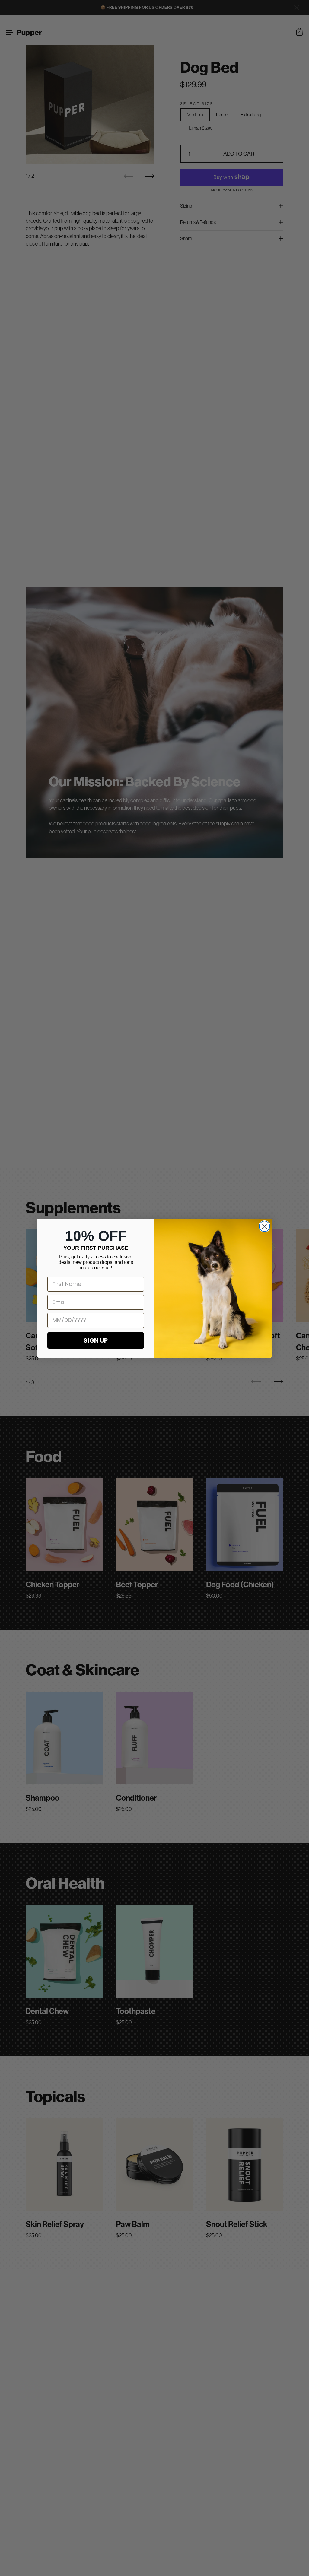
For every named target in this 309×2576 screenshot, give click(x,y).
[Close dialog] (264, 1226)
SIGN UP (96, 1340)
